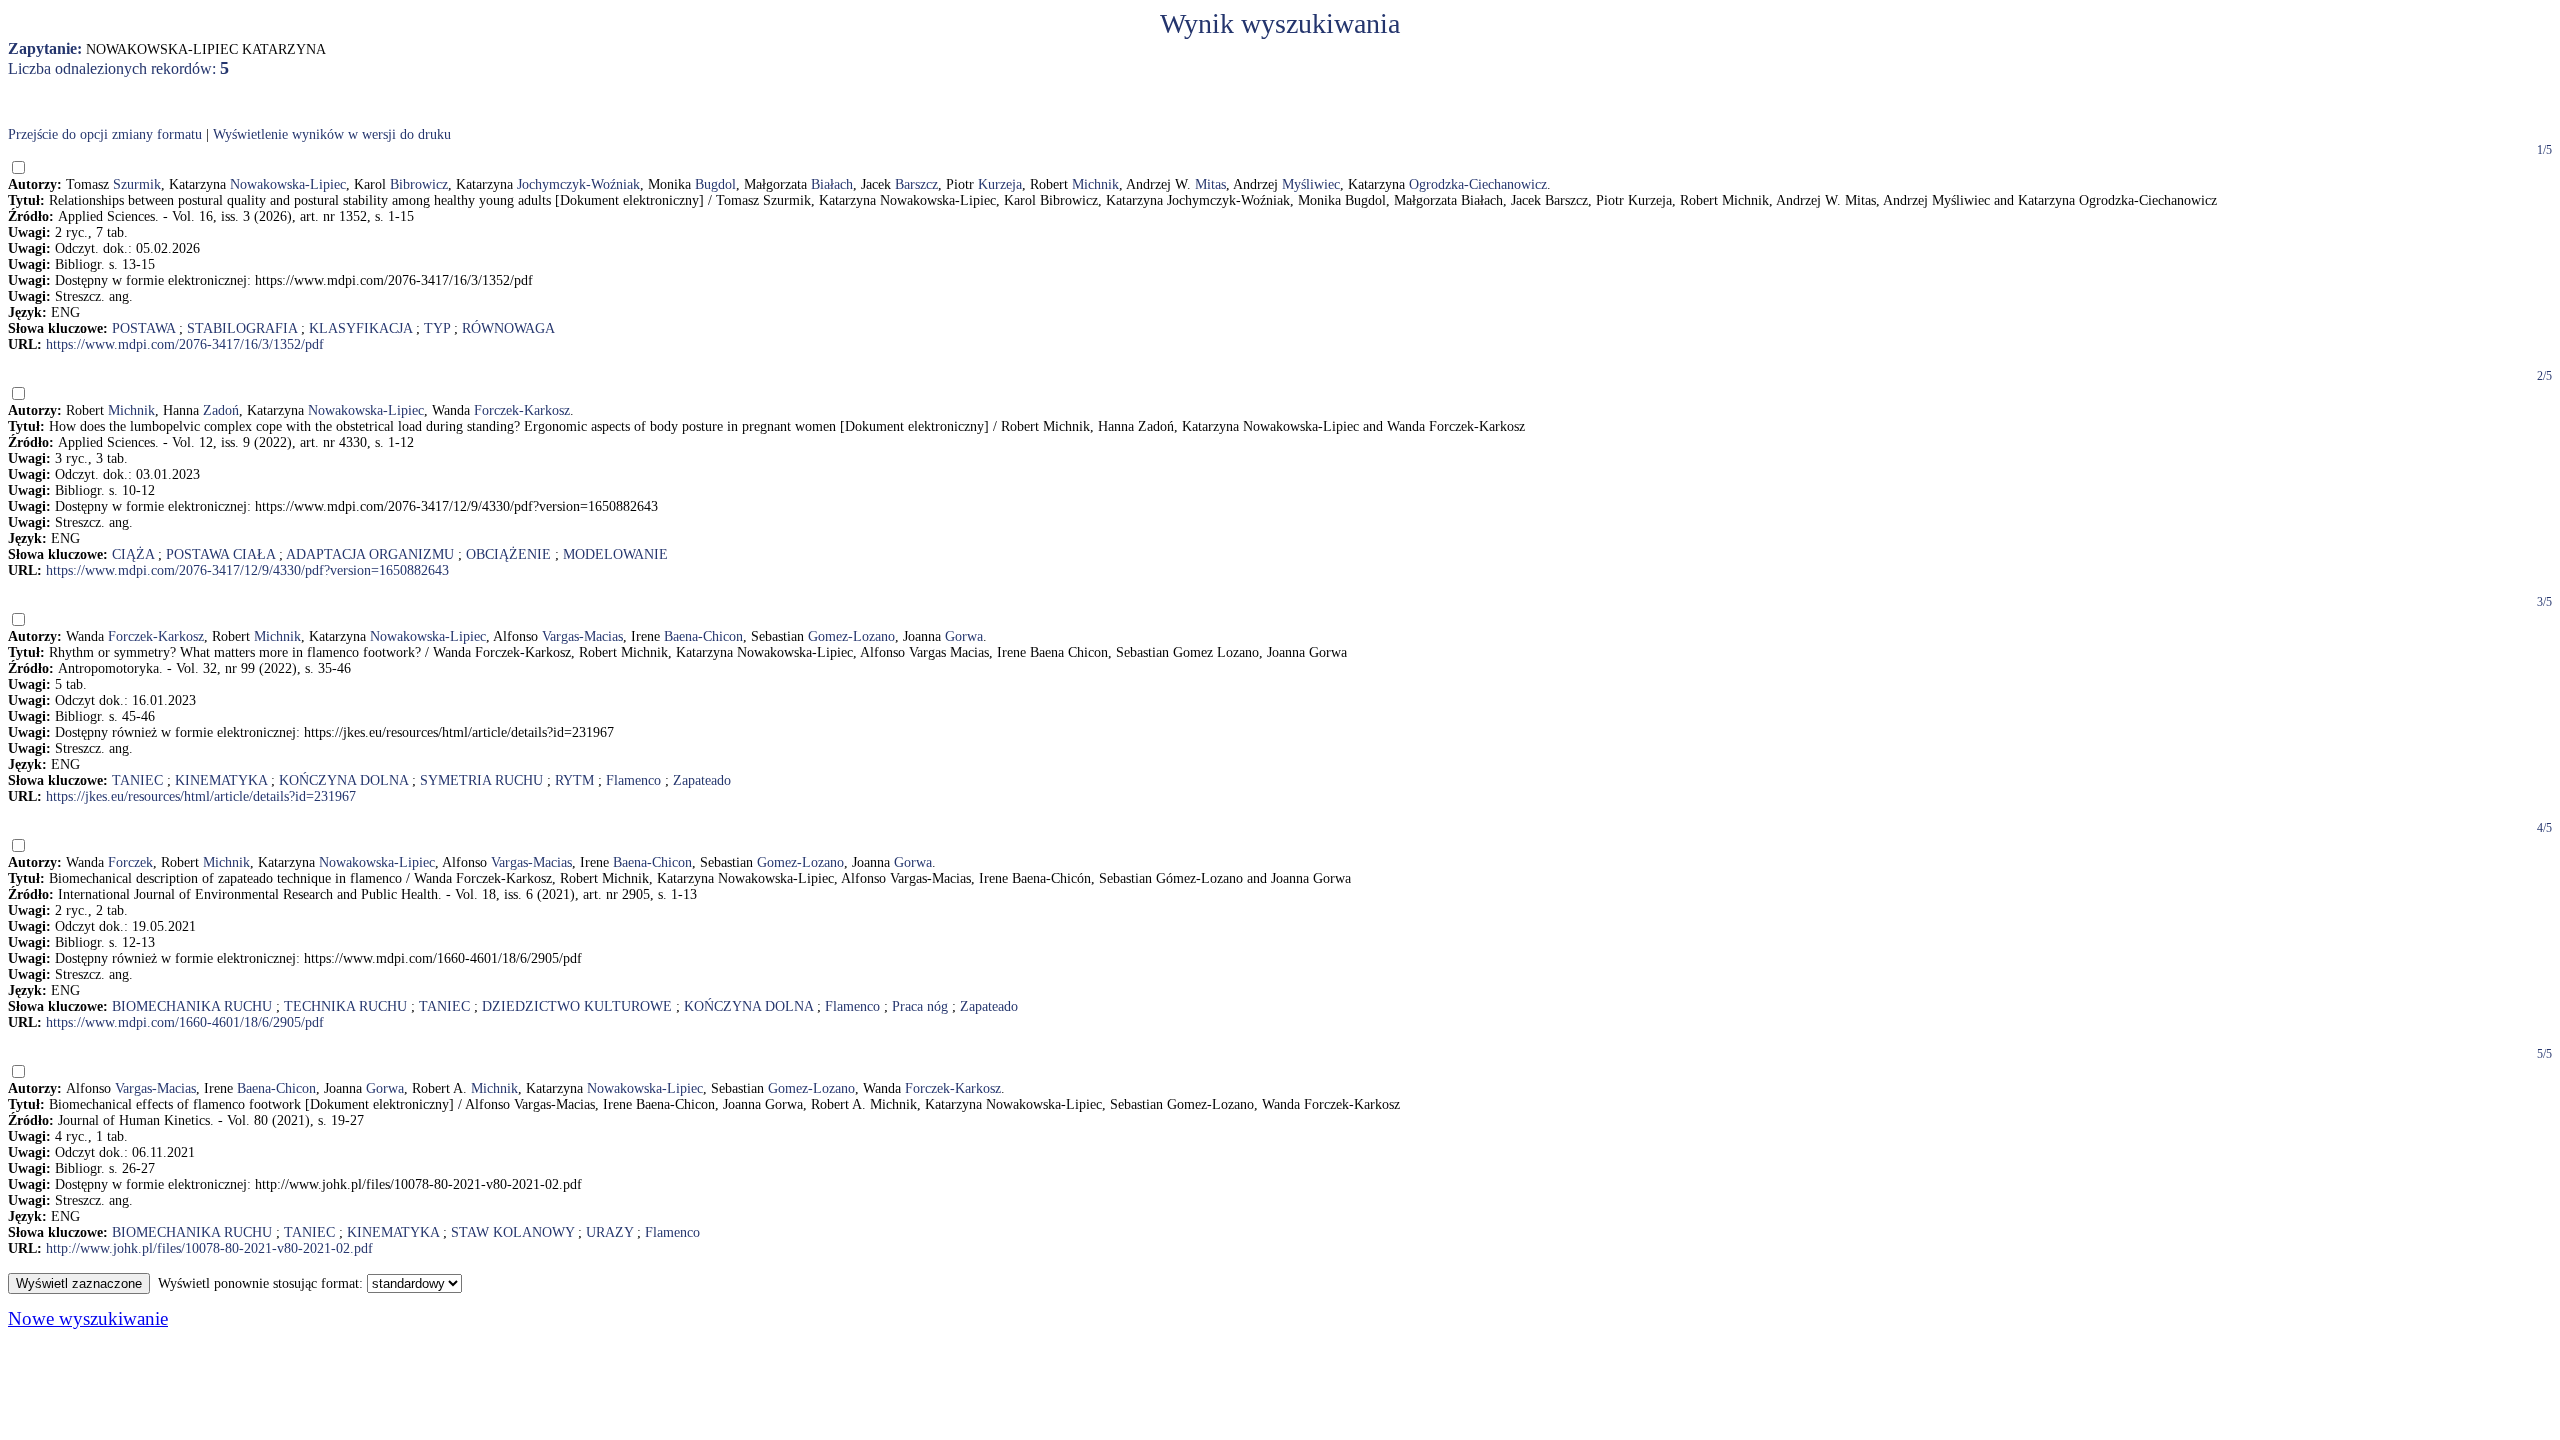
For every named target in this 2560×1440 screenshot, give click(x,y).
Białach (832, 184)
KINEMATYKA (221, 780)
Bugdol (715, 184)
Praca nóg (920, 1006)
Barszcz (916, 184)
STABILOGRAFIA (242, 328)
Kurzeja (1000, 184)
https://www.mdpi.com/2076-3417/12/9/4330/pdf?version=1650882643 (247, 570)
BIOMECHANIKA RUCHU (192, 1006)
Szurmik (137, 184)
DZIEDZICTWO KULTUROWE (577, 1006)
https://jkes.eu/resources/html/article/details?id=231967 (201, 796)
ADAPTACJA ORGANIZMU (370, 554)
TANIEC (137, 780)
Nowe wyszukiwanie (88, 1318)
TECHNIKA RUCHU (345, 1006)
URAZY (609, 1232)
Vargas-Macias (582, 636)
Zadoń (221, 410)
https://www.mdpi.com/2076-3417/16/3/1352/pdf (185, 344)
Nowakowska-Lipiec (288, 184)
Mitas (1210, 184)
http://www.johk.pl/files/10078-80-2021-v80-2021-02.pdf (209, 1248)
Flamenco (633, 780)
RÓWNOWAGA (508, 328)
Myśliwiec (1311, 184)
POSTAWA (143, 328)
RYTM (574, 780)
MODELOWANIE (615, 554)
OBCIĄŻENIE (508, 554)
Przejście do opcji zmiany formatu (105, 134)
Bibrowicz (419, 184)
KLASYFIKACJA (360, 328)
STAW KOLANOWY (512, 1232)
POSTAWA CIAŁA (220, 554)
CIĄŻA (133, 554)
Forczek (130, 862)
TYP (437, 328)
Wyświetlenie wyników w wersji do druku (332, 134)
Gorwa (964, 636)
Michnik (1095, 184)
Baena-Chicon (703, 636)
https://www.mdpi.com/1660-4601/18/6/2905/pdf (185, 1022)
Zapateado (702, 780)
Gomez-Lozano (851, 636)
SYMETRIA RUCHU (481, 780)
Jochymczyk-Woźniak (578, 184)
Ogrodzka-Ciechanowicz (1478, 184)
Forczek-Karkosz (522, 410)
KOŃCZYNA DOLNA (343, 780)
